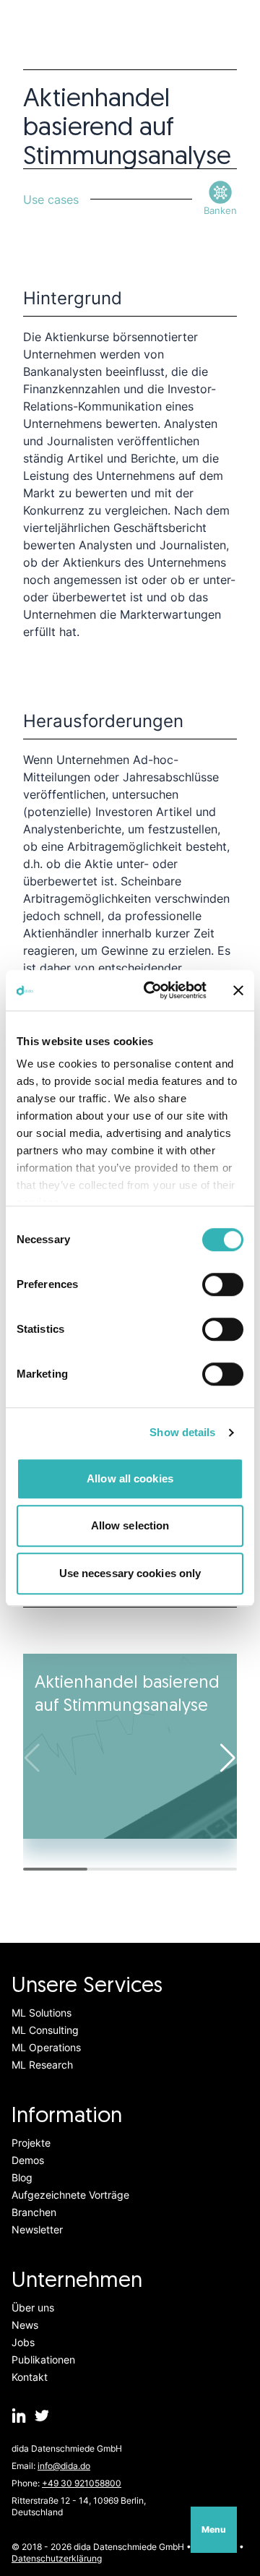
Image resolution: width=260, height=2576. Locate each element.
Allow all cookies (130, 1478)
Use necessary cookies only (130, 1573)
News (25, 2325)
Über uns (33, 2307)
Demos (28, 2160)
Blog (22, 2177)
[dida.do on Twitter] (42, 2416)
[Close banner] (238, 990)
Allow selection (130, 1525)
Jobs (23, 2342)
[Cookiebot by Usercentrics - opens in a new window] (152, 990)
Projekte (31, 2143)
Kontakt (30, 2377)
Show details (182, 1432)
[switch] (223, 1284)
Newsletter (37, 2229)
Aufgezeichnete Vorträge (70, 2195)
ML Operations (46, 2047)
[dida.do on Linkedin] (19, 2416)
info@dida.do (64, 2466)
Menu (214, 2529)
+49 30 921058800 (82, 2483)
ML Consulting (45, 2030)
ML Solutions (42, 2013)
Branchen (34, 2212)
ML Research (42, 2065)
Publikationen (43, 2360)
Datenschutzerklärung (57, 2558)
